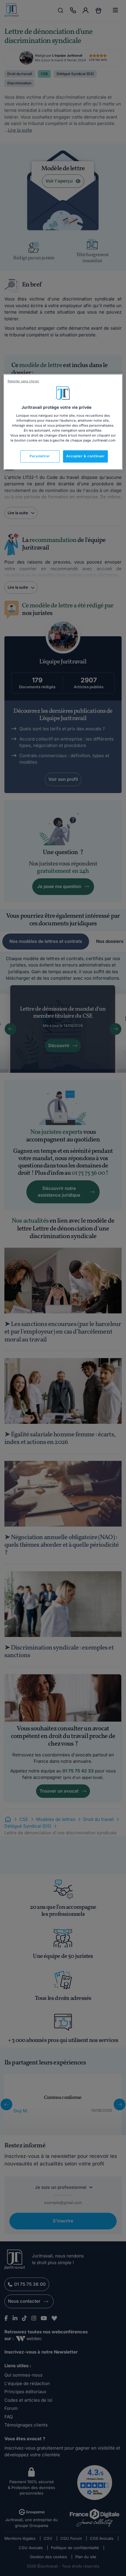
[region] (63, 422)
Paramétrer (40, 456)
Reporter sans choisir (23, 381)
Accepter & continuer (85, 456)
